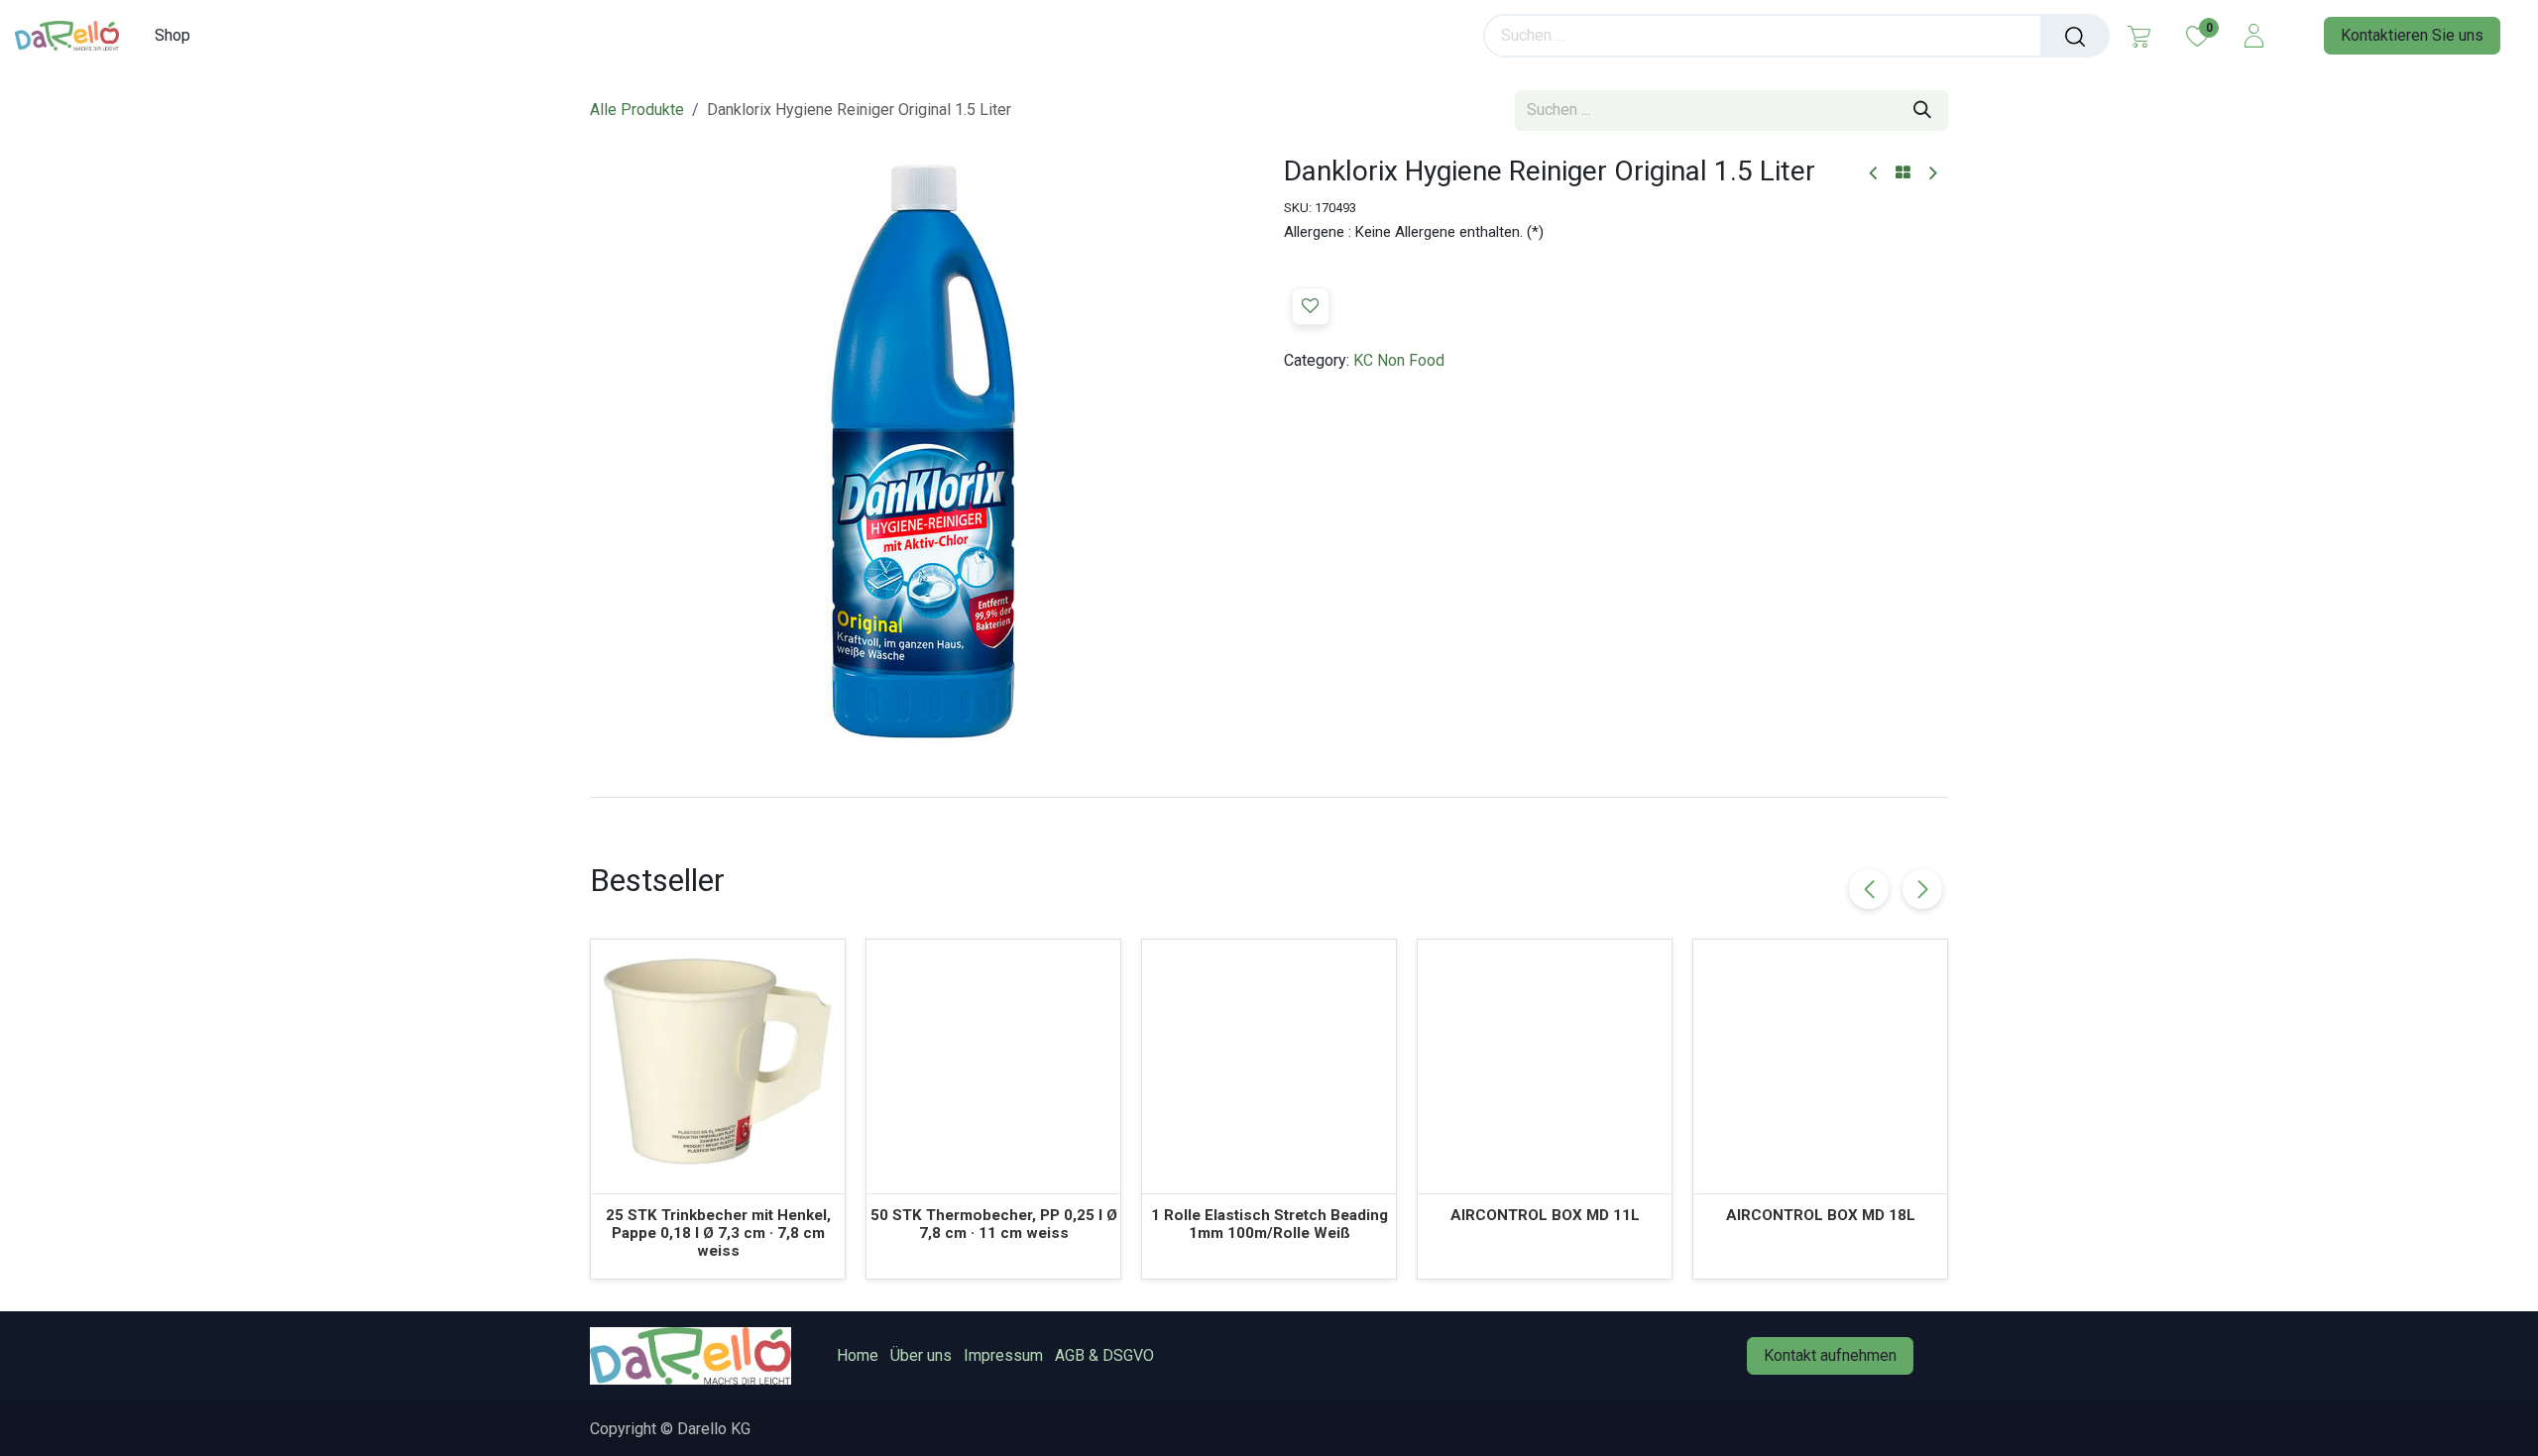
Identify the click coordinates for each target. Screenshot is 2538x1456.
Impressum (1003, 1355)
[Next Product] (1932, 174)
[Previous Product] (1874, 174)
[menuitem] (179, 35)
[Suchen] (2075, 36)
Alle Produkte (637, 110)
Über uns (921, 1355)
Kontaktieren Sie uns (2412, 35)
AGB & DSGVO (1104, 1355)
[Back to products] (1903, 173)
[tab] (1269, 797)
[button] (1311, 306)
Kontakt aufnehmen (1830, 1355)
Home (858, 1355)
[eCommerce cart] (2139, 36)
